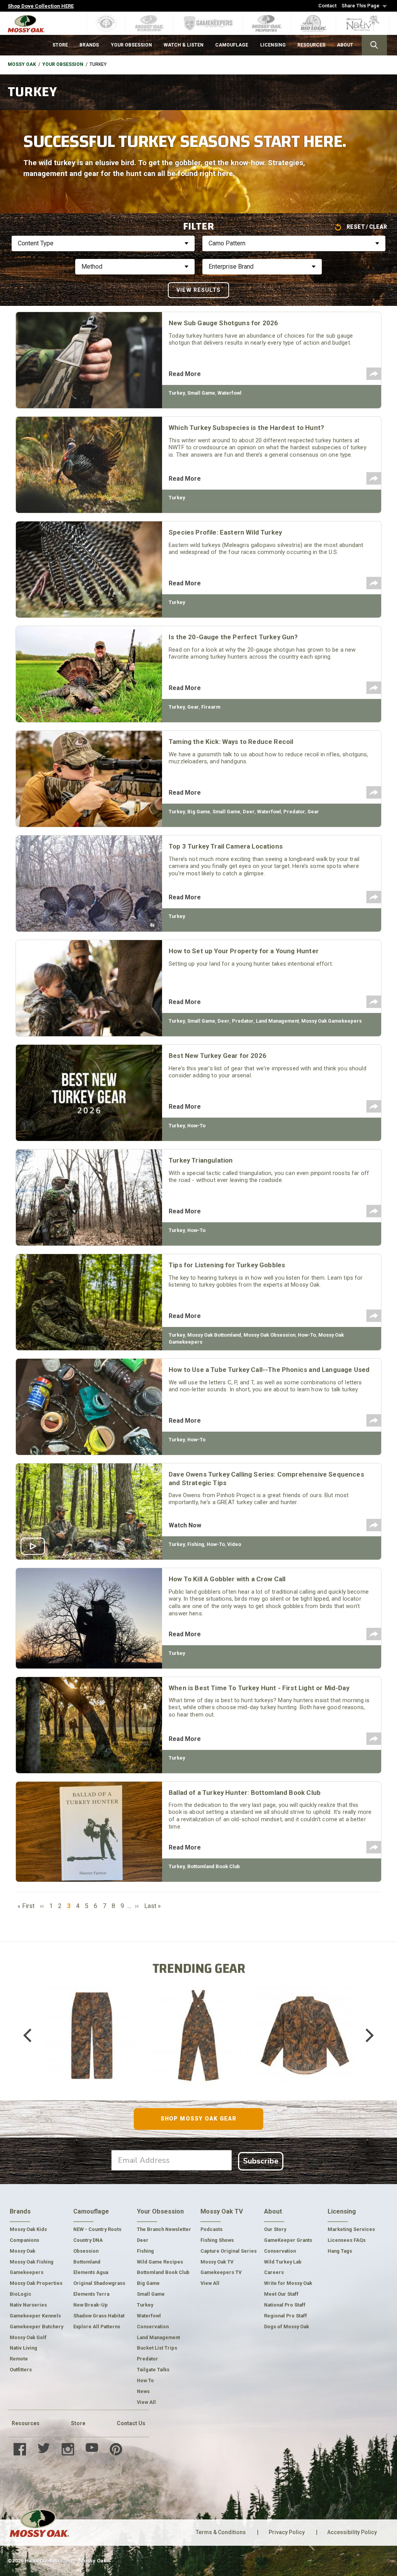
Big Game (199, 812)
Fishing (196, 1544)
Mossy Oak (22, 64)
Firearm (211, 707)
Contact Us (131, 2423)
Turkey (177, 393)
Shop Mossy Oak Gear (198, 2119)
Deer (249, 812)
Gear (193, 707)
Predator (294, 812)
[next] (364, 2036)
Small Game (201, 393)
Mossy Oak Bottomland (214, 1335)
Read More (185, 374)
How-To (196, 1126)
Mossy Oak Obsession (269, 1335)
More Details (92, 2046)
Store (78, 2423)
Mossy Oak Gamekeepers (331, 1021)
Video (234, 1544)
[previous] (33, 2036)
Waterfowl (230, 393)
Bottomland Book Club (214, 1866)
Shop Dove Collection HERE (41, 6)
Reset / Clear (367, 227)
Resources (26, 2423)
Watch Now (185, 1525)
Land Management (277, 1021)
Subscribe (261, 2161)
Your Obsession (63, 64)
